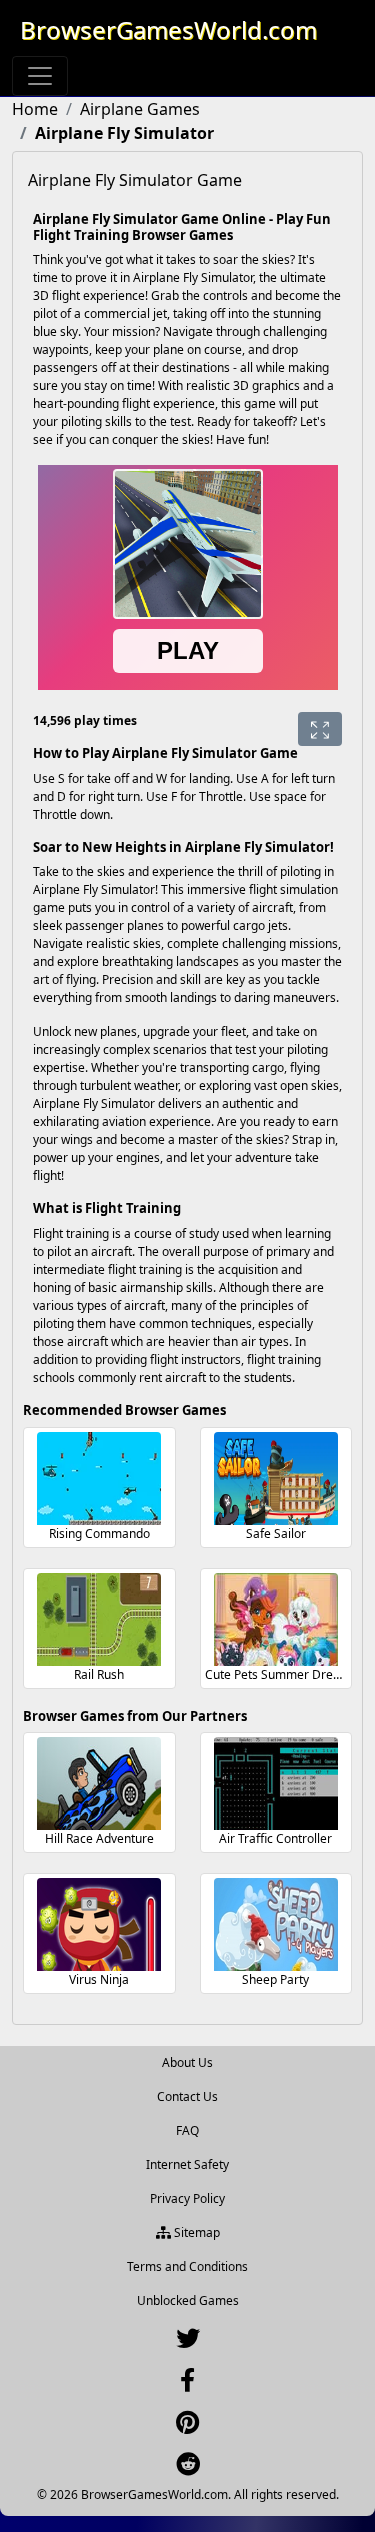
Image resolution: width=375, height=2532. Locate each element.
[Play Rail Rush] (99, 1619)
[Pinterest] (187, 2426)
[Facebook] (187, 2384)
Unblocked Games (188, 2300)
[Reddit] (188, 2468)
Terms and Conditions (187, 2266)
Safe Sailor (276, 1533)
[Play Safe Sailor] (276, 1478)
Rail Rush (99, 1674)
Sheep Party (275, 1979)
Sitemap (195, 2232)
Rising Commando (99, 1533)
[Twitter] (188, 2342)
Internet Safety (187, 2164)
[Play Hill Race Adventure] (99, 1783)
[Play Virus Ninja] (99, 1924)
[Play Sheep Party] (276, 1924)
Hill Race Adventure (99, 1838)
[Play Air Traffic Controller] (276, 1783)
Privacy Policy (187, 2198)
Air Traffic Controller (275, 1838)
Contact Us (187, 2096)
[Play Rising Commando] (99, 1478)
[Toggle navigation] (40, 76)
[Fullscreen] (320, 729)
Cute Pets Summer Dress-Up (285, 1674)
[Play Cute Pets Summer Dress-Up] (276, 1619)
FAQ (187, 2130)
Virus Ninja (99, 1979)
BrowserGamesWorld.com (168, 29)
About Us (187, 2062)
